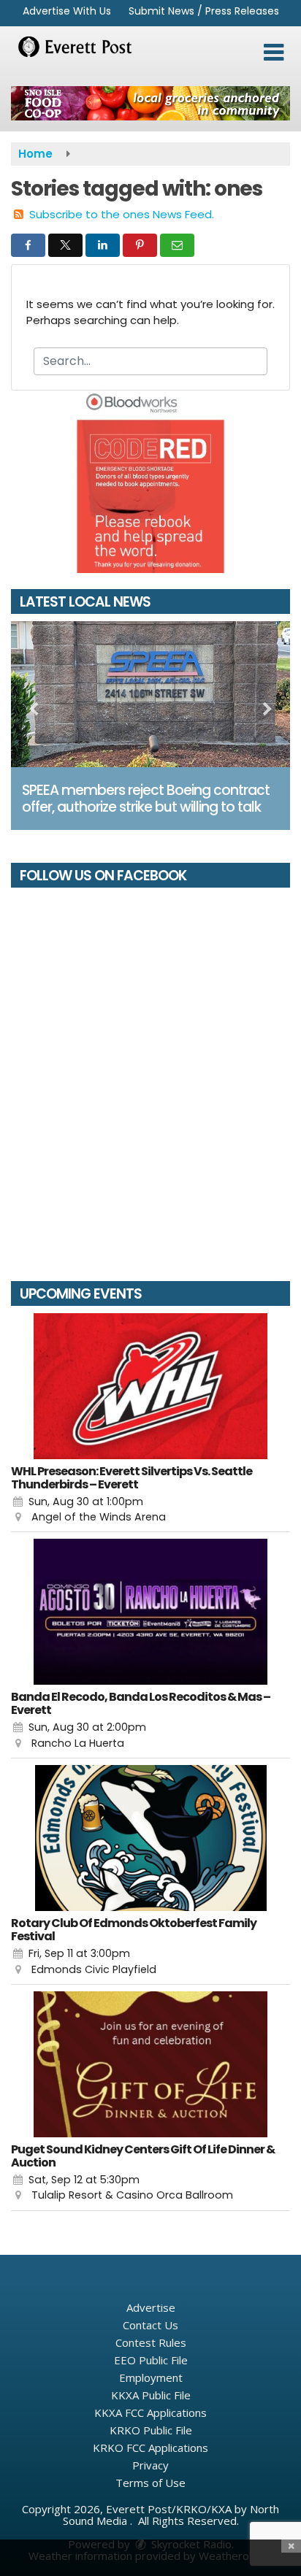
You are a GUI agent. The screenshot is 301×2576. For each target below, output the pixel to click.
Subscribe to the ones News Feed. (122, 214)
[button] (274, 53)
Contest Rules (151, 2342)
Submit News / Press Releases (204, 11)
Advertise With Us (67, 11)
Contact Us (150, 2325)
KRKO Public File (151, 2430)
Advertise (151, 2307)
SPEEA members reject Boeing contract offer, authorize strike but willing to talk (146, 799)
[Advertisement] (150, 103)
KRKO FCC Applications (150, 2448)
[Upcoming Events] (150, 1386)
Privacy (150, 2465)
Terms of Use (150, 2483)
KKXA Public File (151, 2395)
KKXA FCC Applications (150, 2412)
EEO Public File (151, 2360)
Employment (151, 2377)
